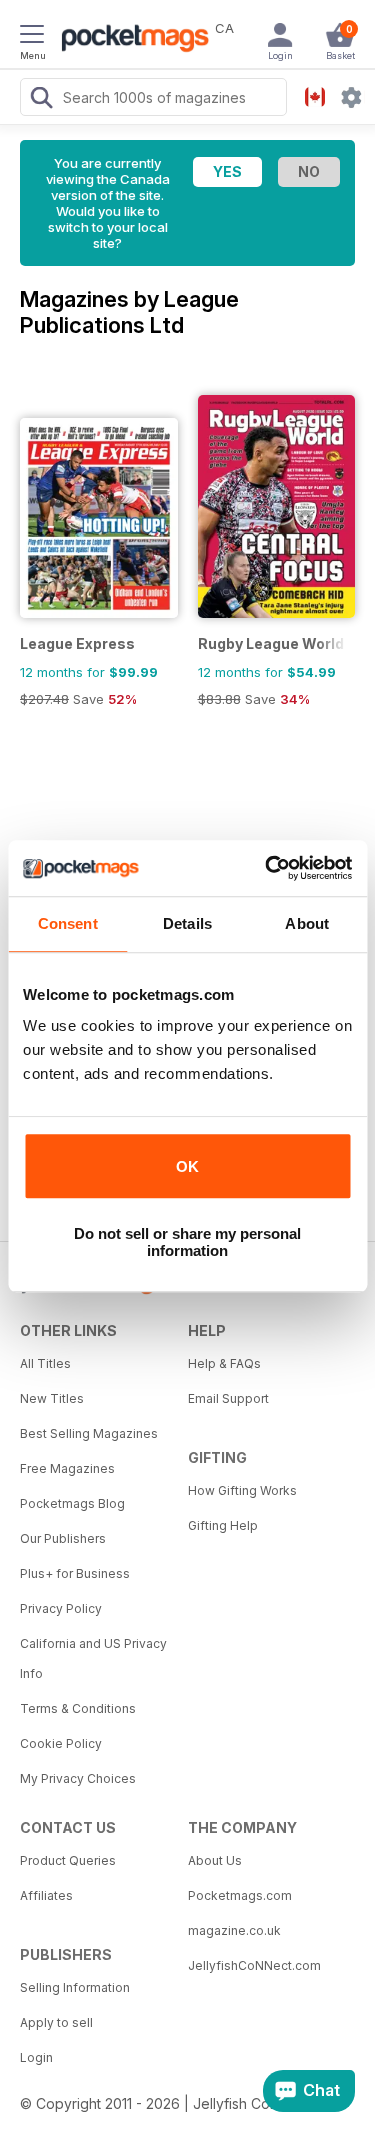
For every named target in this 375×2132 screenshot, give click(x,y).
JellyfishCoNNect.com (254, 1965)
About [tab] (307, 923)
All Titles (45, 1363)
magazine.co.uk (234, 1930)
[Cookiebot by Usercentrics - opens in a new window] (267, 868)
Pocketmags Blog (72, 1503)
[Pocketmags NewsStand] (130, 40)
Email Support (228, 1398)
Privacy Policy (61, 1608)
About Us (215, 1860)
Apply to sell (56, 2022)
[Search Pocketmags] (41, 100)
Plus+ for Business (75, 1573)
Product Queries (68, 1860)
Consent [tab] (68, 923)
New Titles (52, 1398)
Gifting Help (223, 1525)
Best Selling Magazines (89, 1433)
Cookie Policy (61, 1743)
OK (187, 1166)
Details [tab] (187, 923)
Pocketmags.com (240, 1895)
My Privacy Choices (78, 1778)
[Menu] (32, 37)
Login (36, 2057)
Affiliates (46, 1895)
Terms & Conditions (78, 1708)
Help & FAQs (224, 1363)
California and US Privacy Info (93, 1658)
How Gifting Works (242, 1490)
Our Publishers (63, 1538)
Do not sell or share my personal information (187, 1242)
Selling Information (75, 1987)
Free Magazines (67, 1468)
